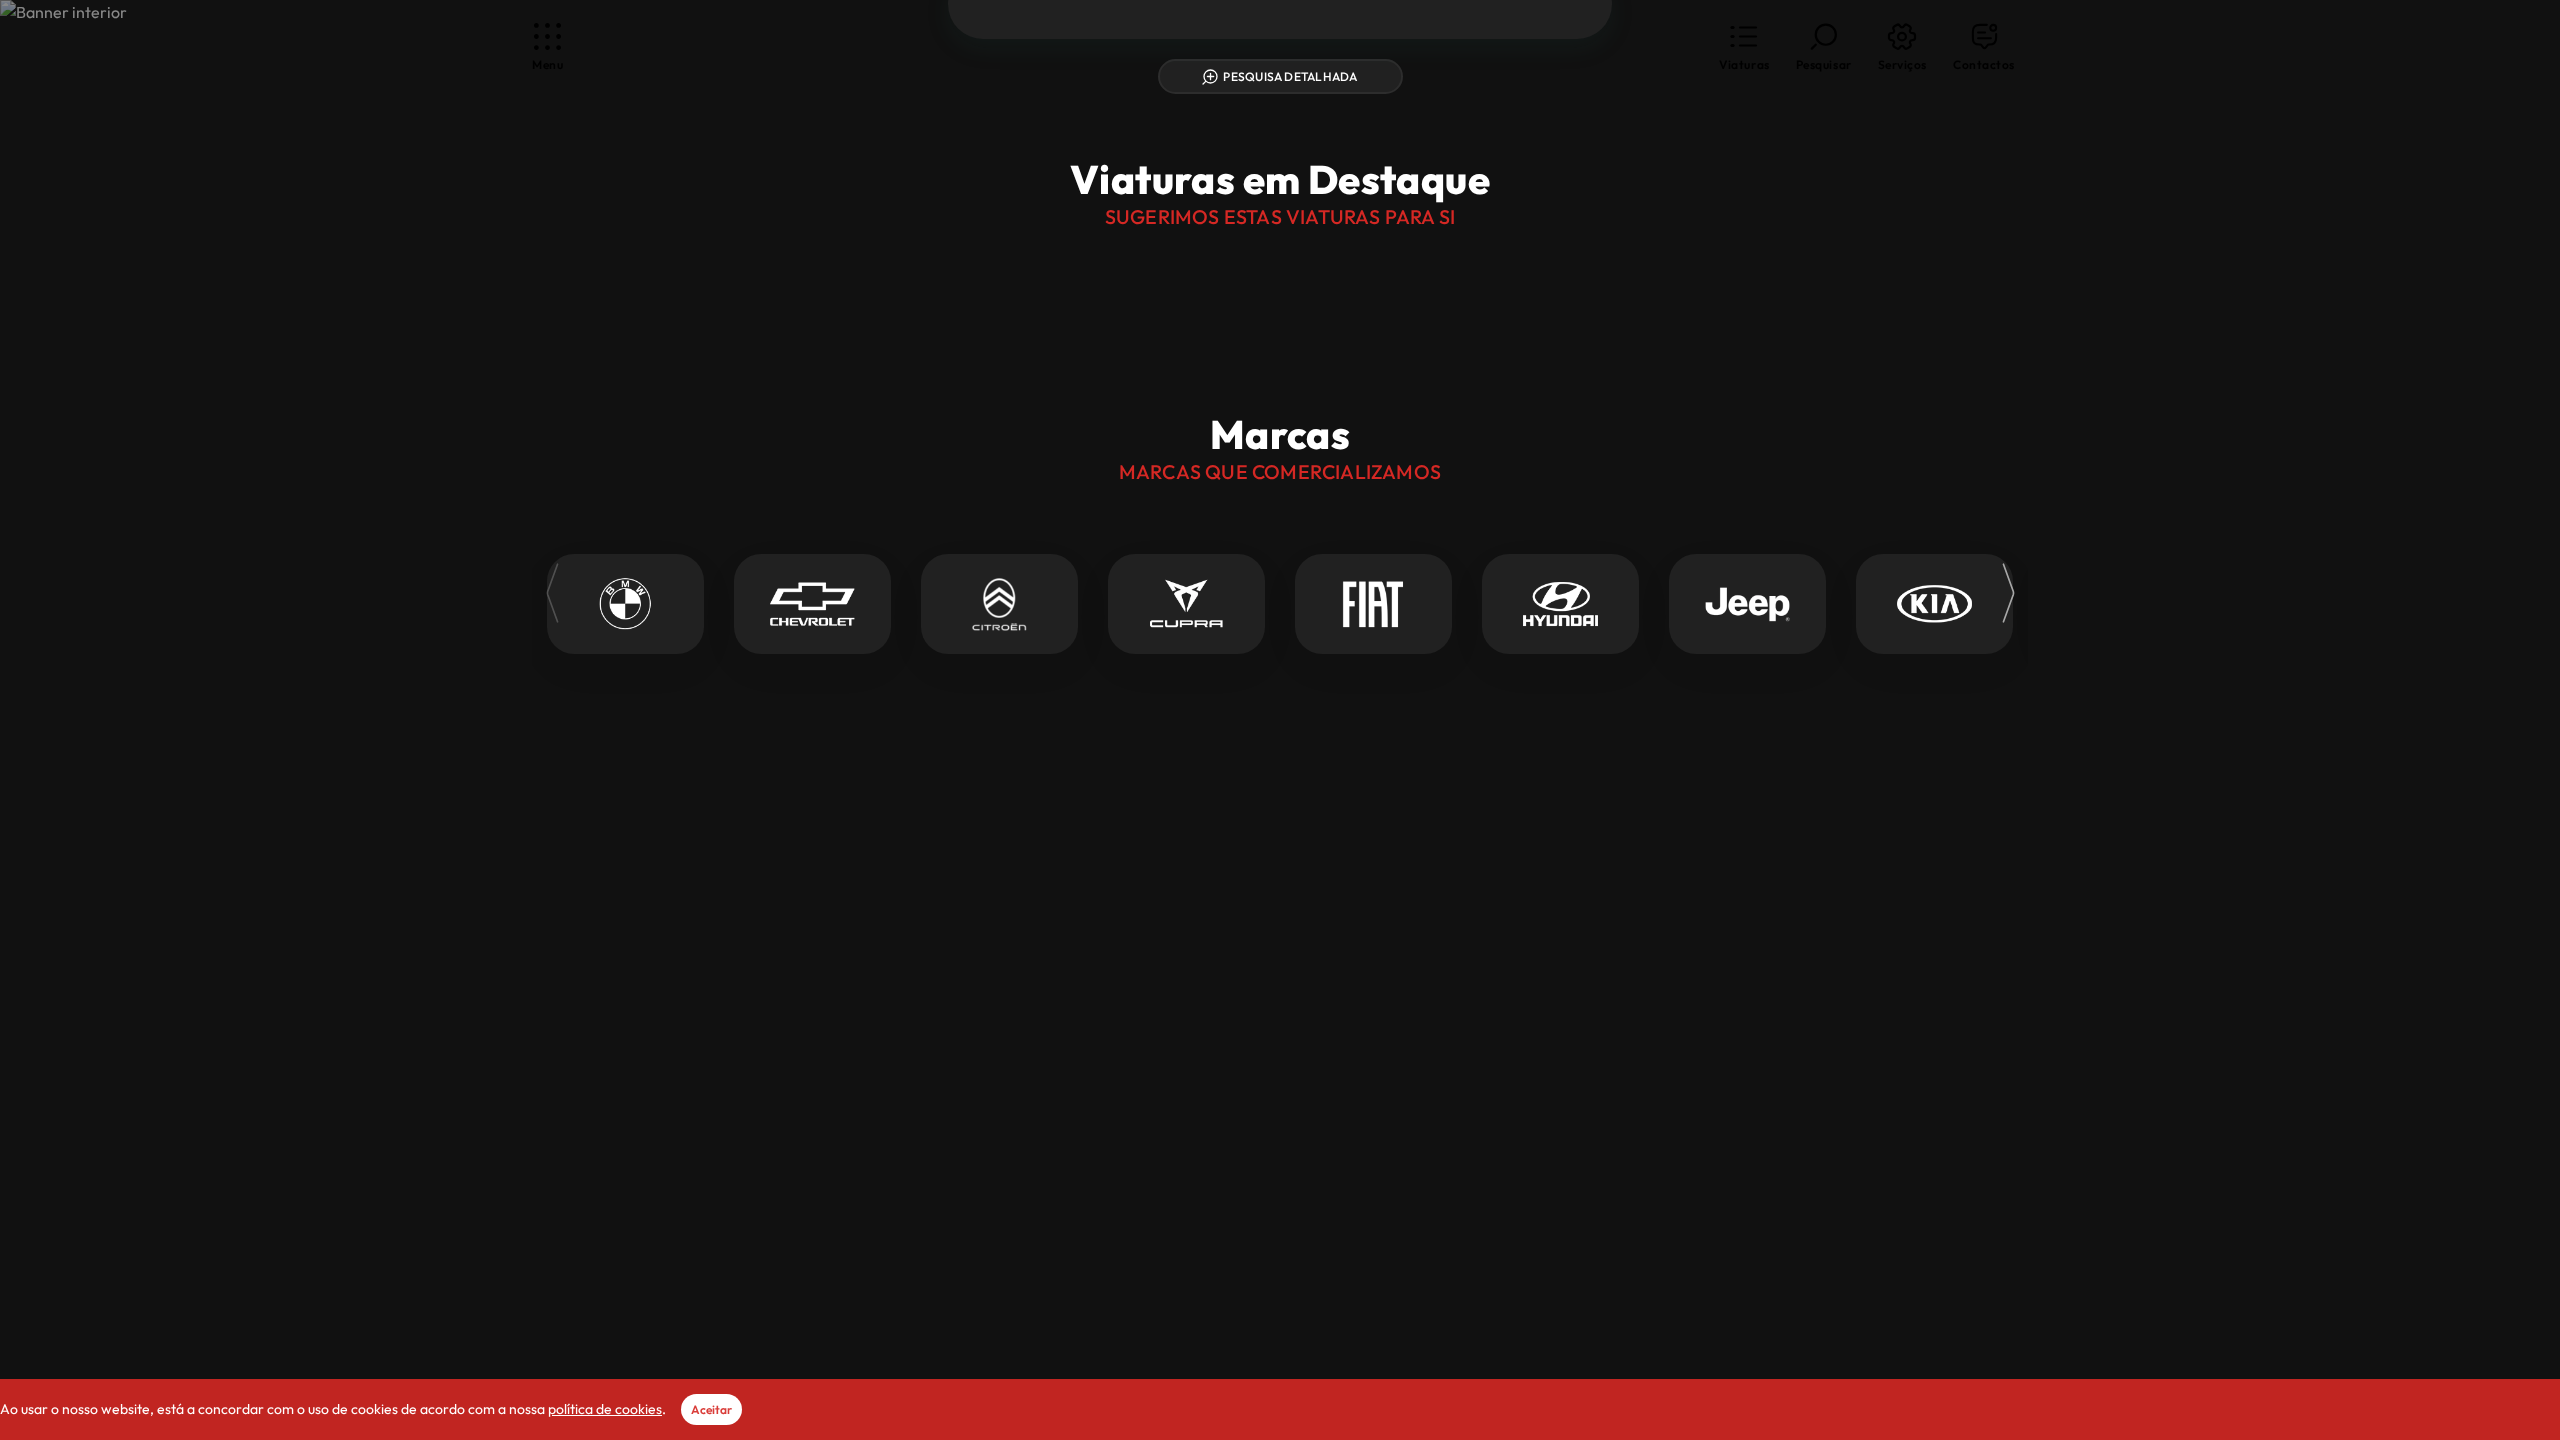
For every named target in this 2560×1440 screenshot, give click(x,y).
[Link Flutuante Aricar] (1280, 139)
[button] (1744, 47)
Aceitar (711, 1409)
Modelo (1300, 935)
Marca (1022, 935)
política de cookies (605, 1409)
